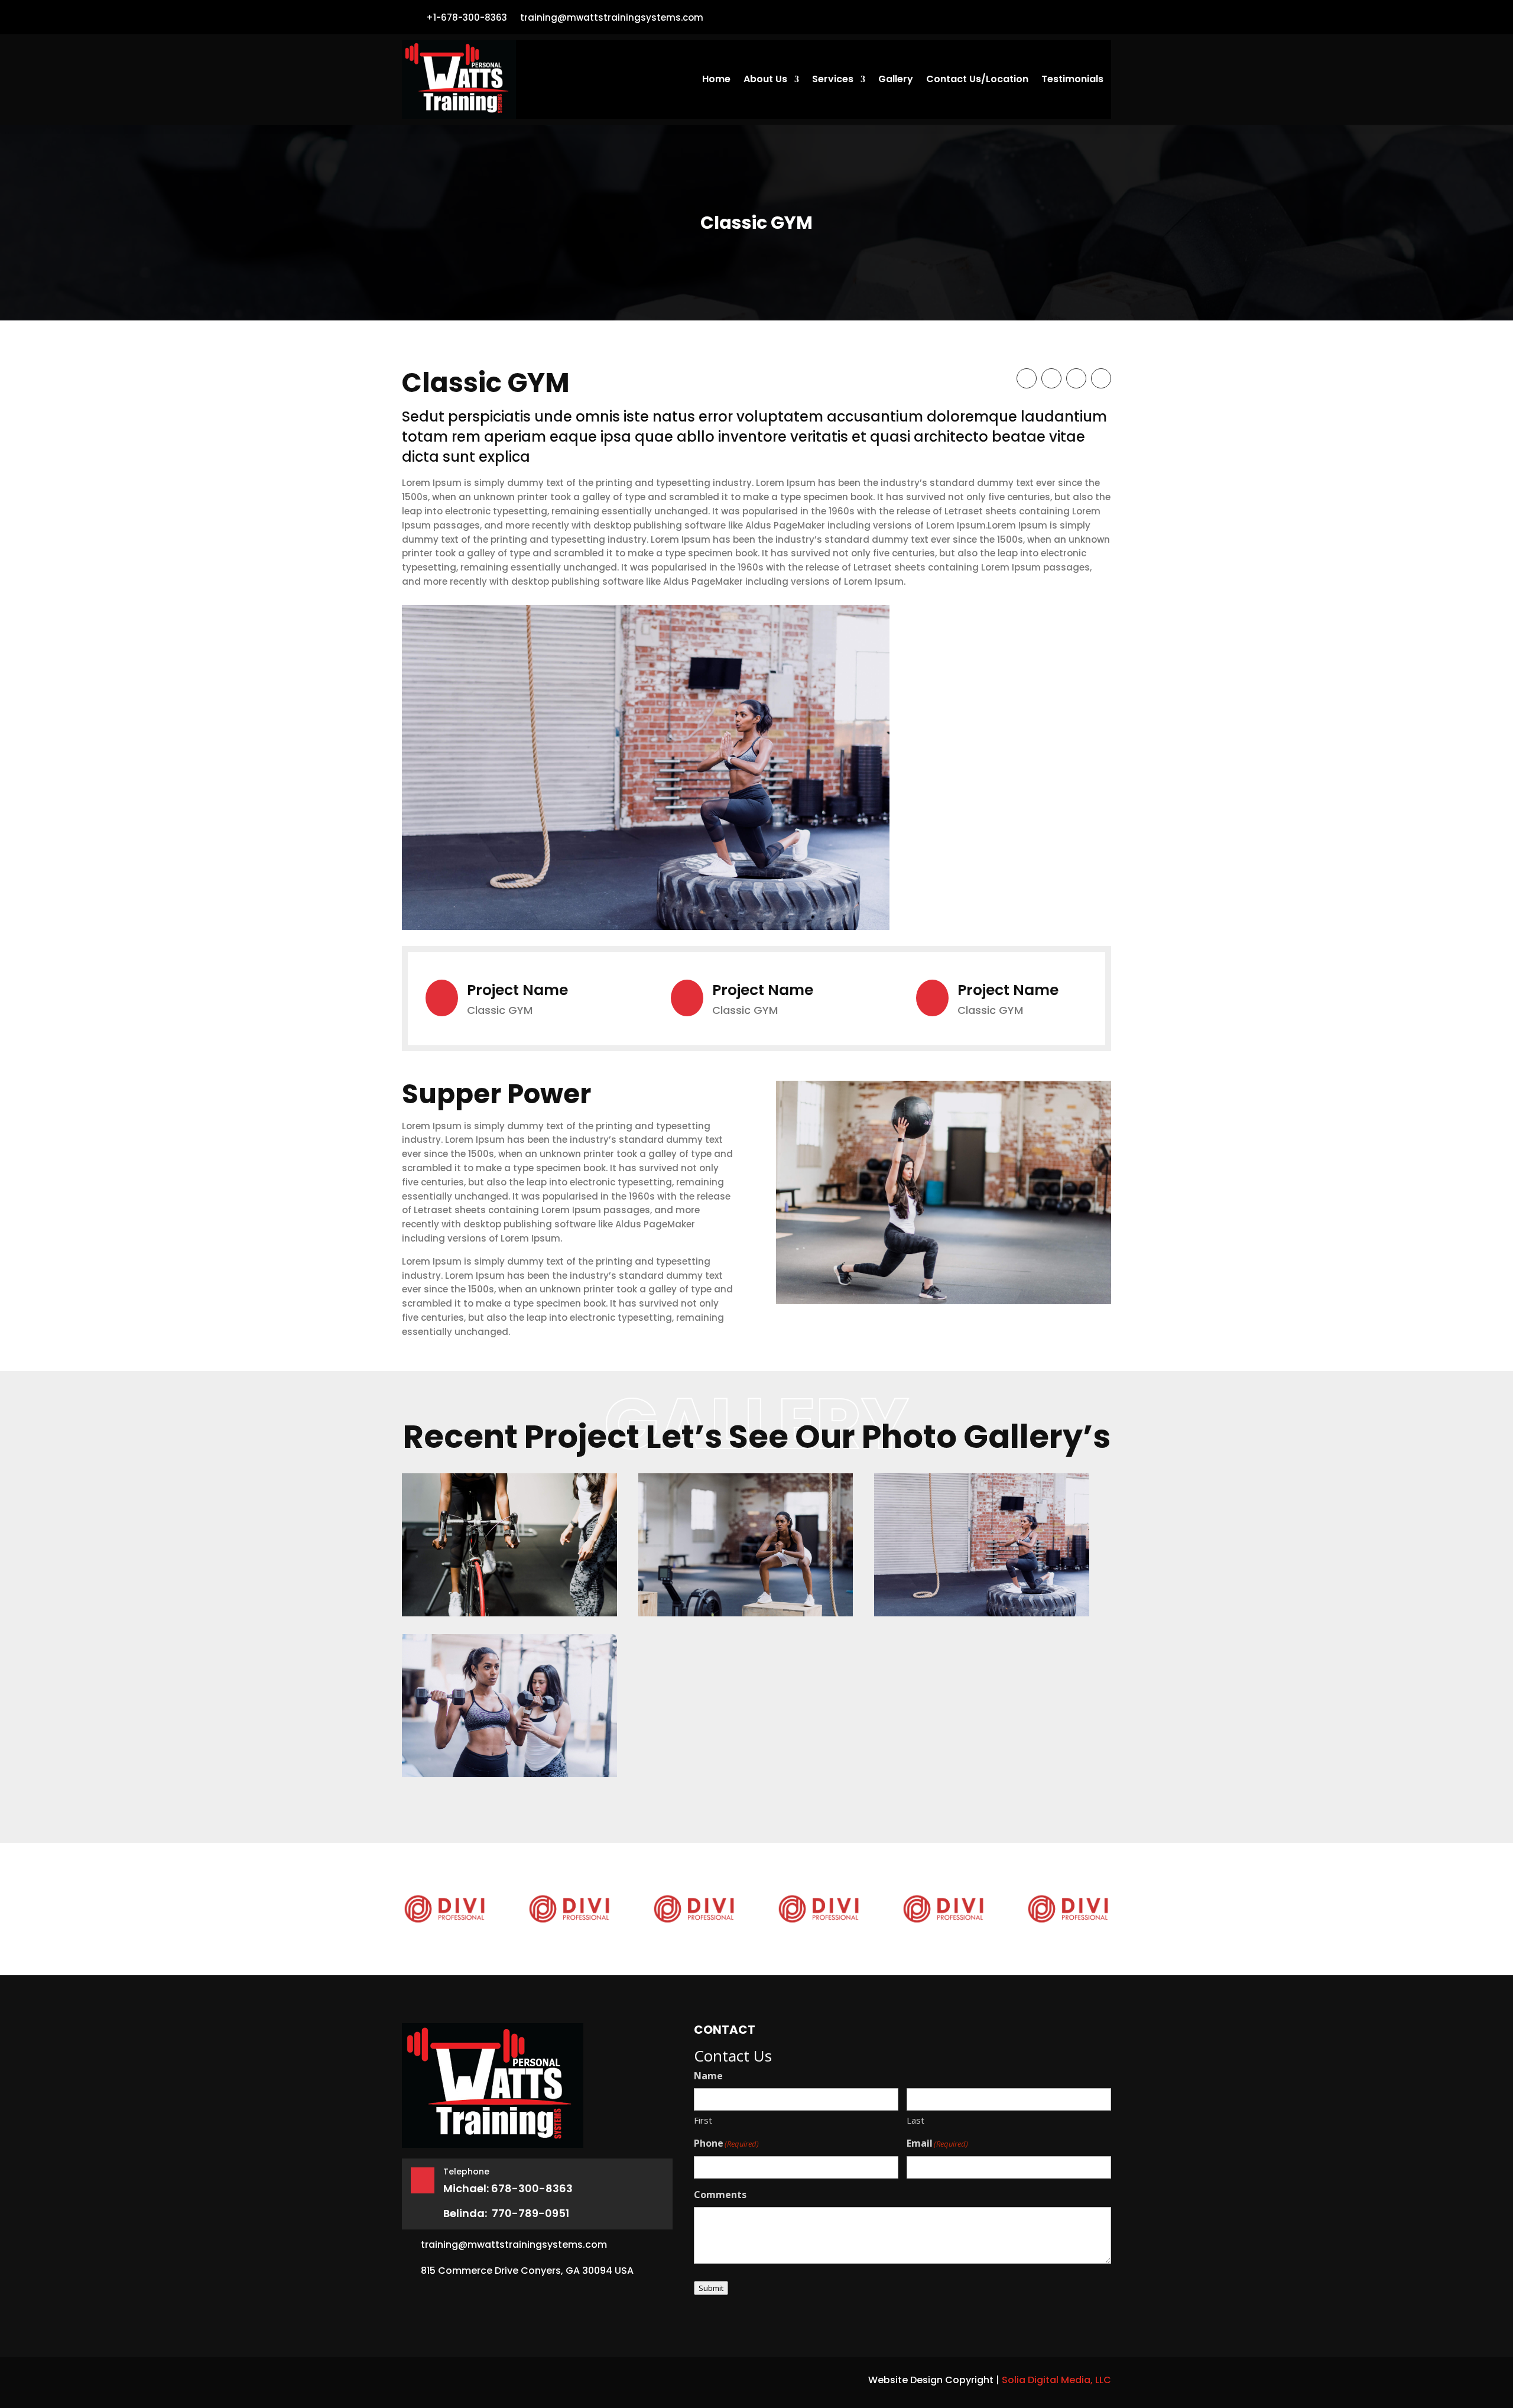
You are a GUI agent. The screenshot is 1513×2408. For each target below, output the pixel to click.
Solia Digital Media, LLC (1056, 2380)
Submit (711, 2288)
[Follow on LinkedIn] (1101, 378)
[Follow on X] (1051, 378)
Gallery (896, 80)
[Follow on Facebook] (1097, 17)
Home (716, 80)
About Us (765, 80)
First (703, 2120)
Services (833, 80)
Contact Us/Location (977, 80)
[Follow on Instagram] (1076, 378)
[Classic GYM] (509, 1545)
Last (915, 2120)
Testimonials (1072, 80)
